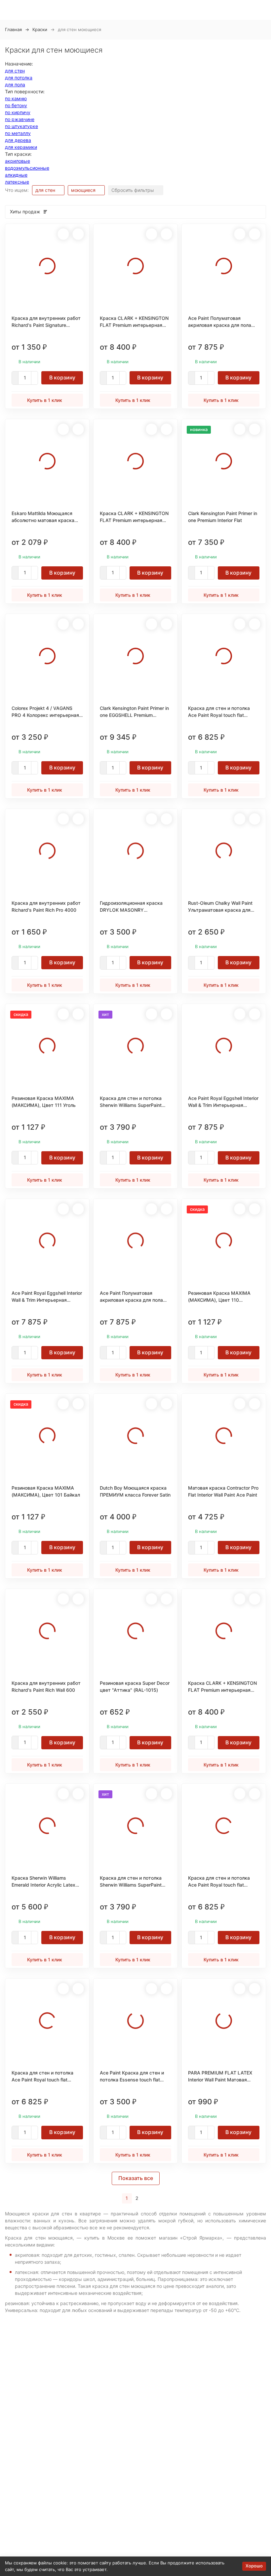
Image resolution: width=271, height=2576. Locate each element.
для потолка (19, 78)
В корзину (62, 377)
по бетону (16, 105)
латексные (17, 182)
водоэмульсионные (27, 168)
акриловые (18, 161)
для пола (15, 85)
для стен (15, 71)
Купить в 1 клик (45, 400)
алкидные (16, 175)
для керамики (21, 147)
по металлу (18, 133)
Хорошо (254, 2566)
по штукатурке (21, 126)
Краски (40, 29)
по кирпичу (18, 112)
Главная (13, 29)
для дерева (18, 140)
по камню (16, 98)
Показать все (136, 2178)
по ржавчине (20, 119)
